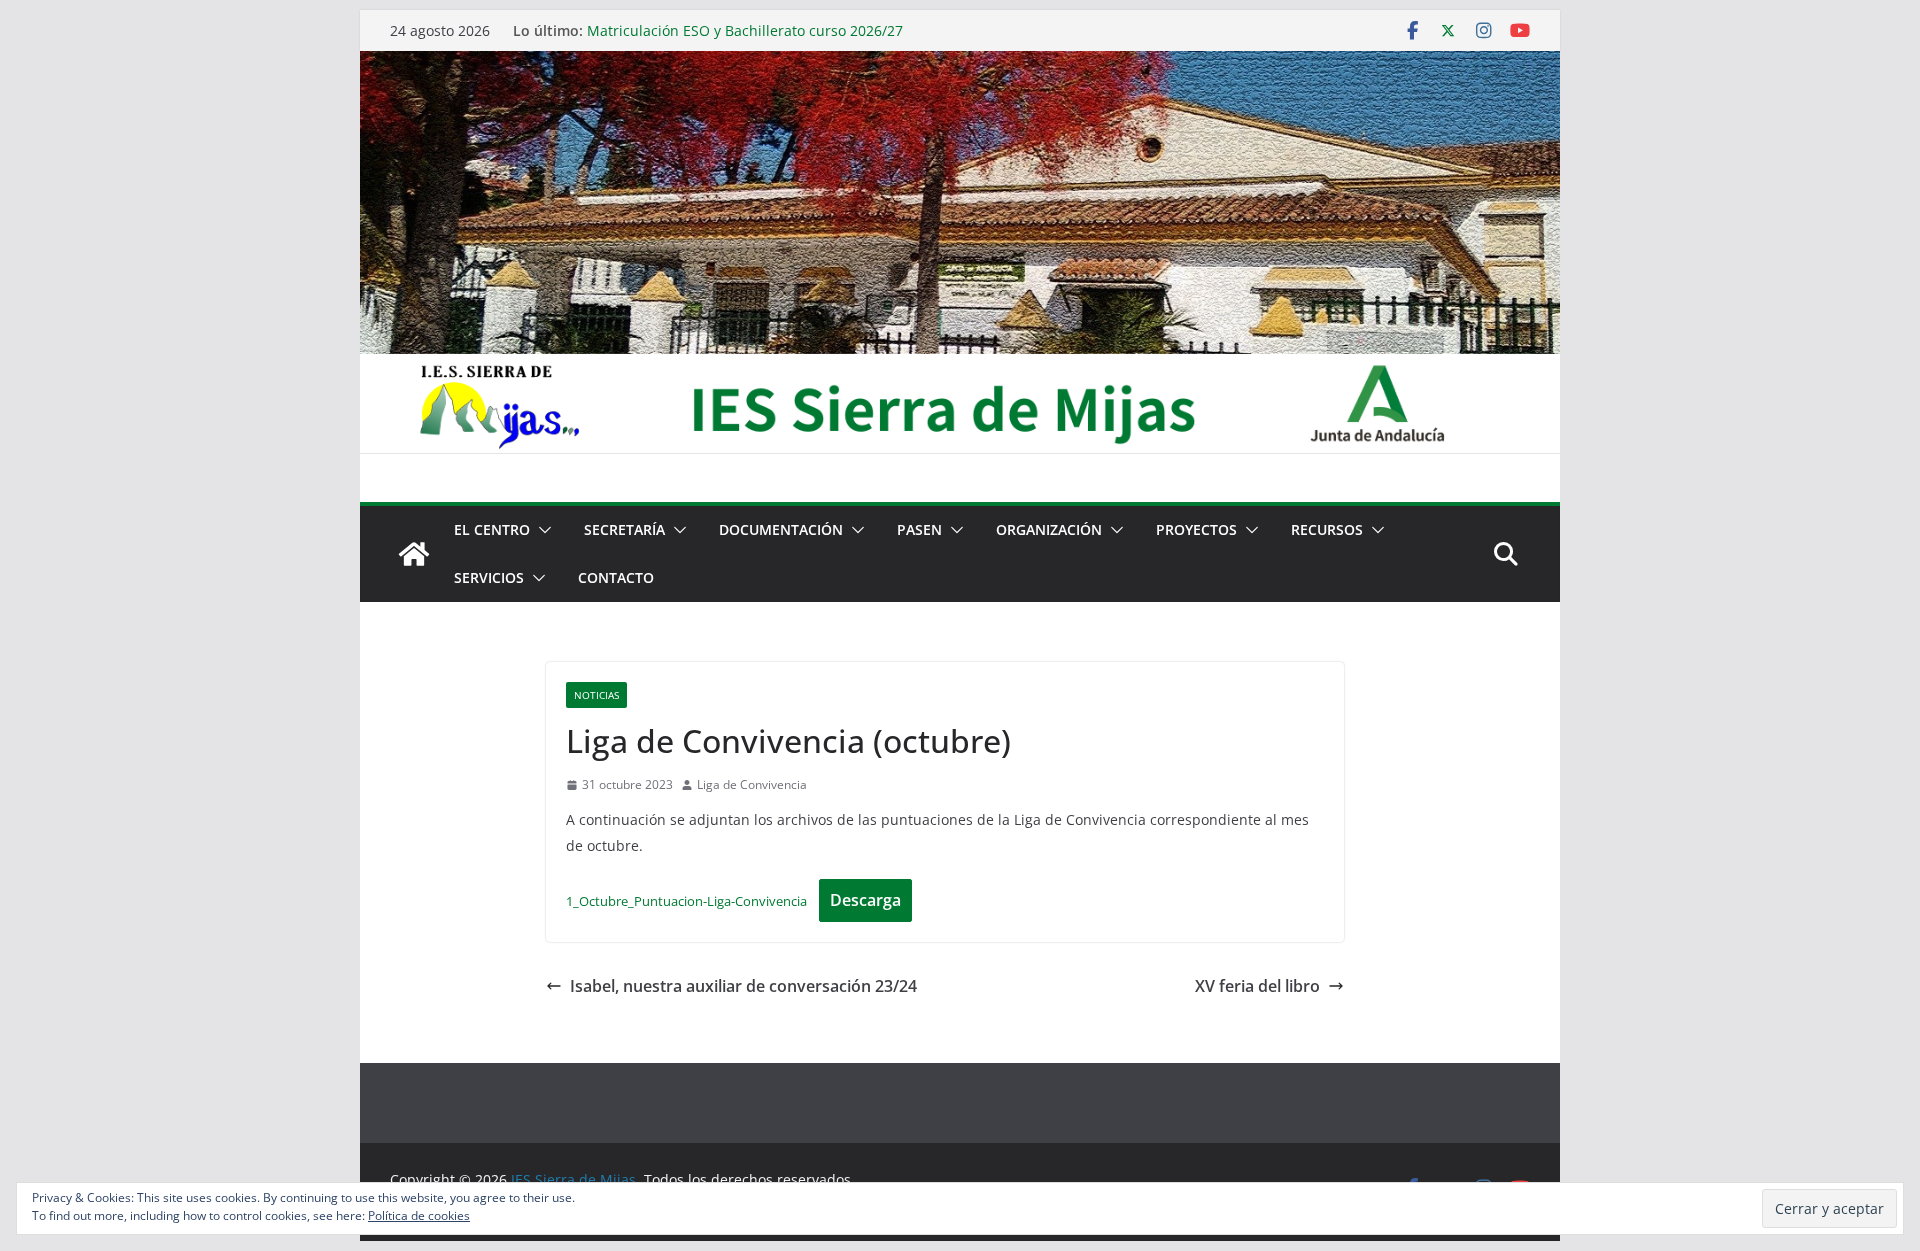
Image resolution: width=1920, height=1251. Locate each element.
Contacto (616, 577)
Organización (1049, 529)
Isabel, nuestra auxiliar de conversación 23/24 (743, 986)
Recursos (1327, 529)
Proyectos (1196, 529)
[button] (541, 530)
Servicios (489, 577)
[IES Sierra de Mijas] (960, 65)
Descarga (865, 900)
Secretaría (624, 529)
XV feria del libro (1257, 986)
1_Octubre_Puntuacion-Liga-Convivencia (686, 901)
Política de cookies (419, 1215)
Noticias (596, 695)
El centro (492, 529)
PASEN (919, 529)
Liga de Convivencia (752, 784)
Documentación (781, 529)
